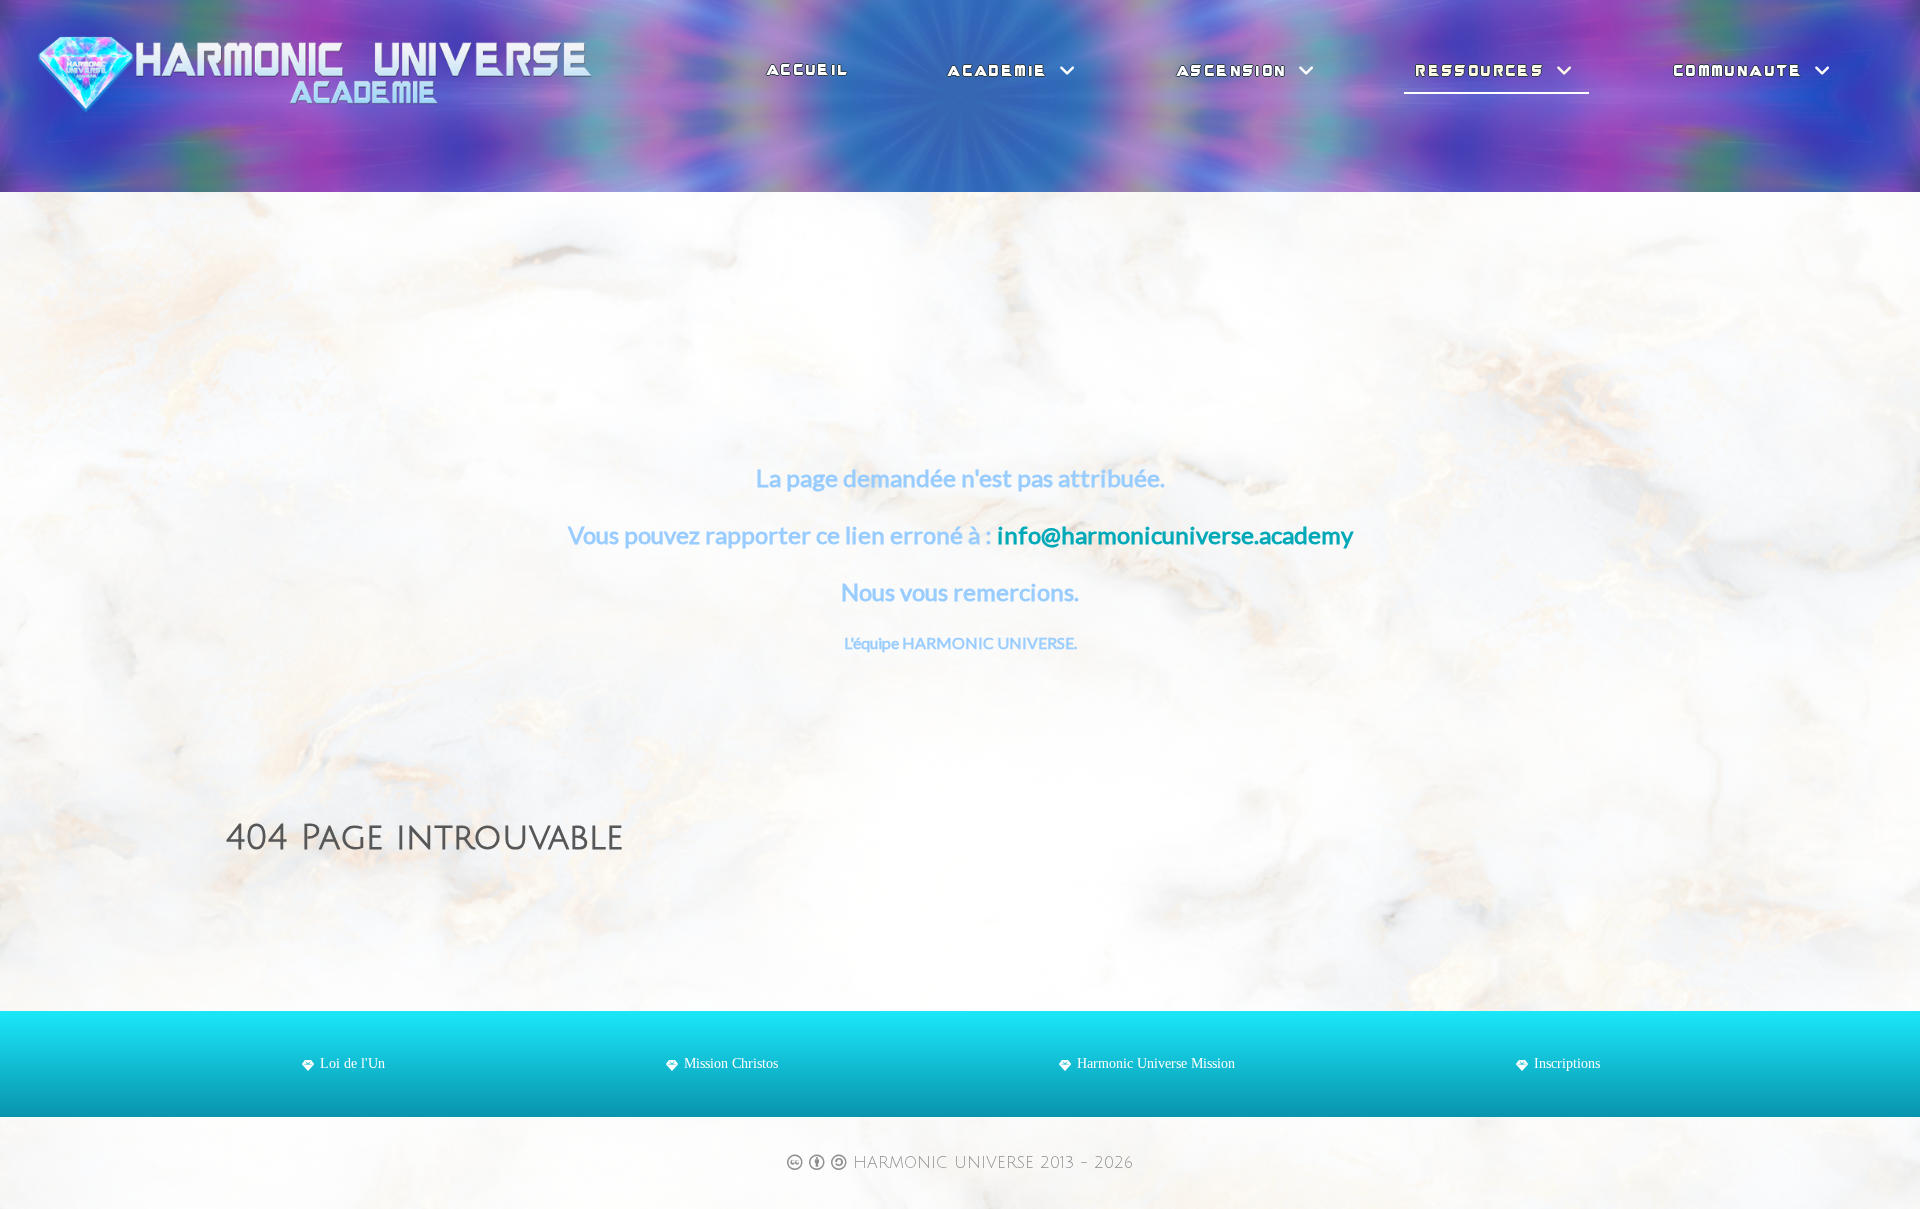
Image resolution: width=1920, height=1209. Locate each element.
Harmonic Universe (946, 1163)
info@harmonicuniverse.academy (1175, 534)
